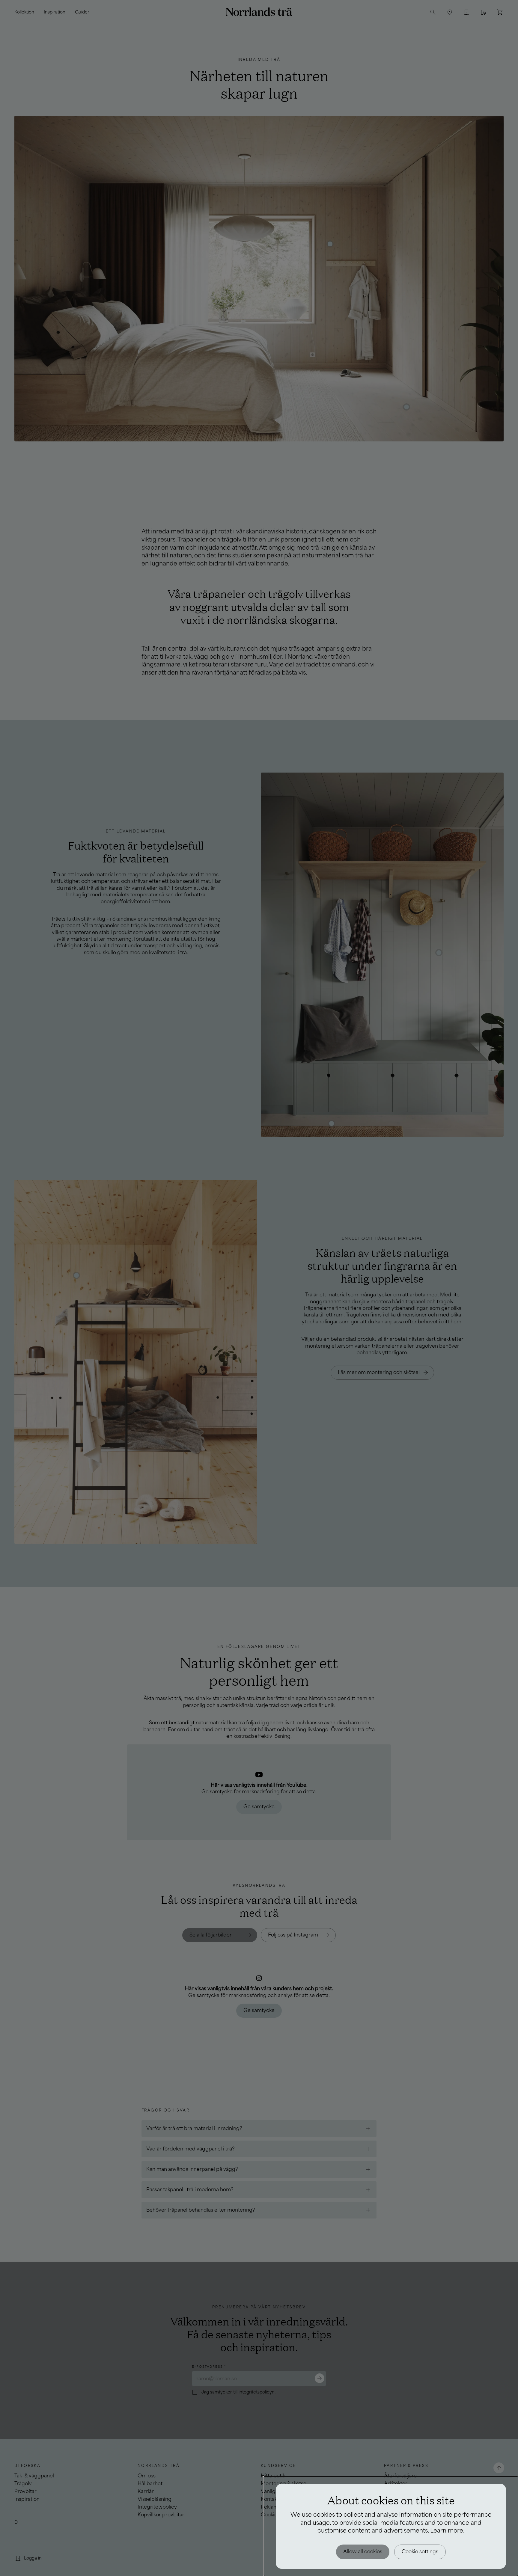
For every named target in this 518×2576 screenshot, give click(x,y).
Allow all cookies (363, 2552)
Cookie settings (420, 2552)
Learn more (447, 2531)
